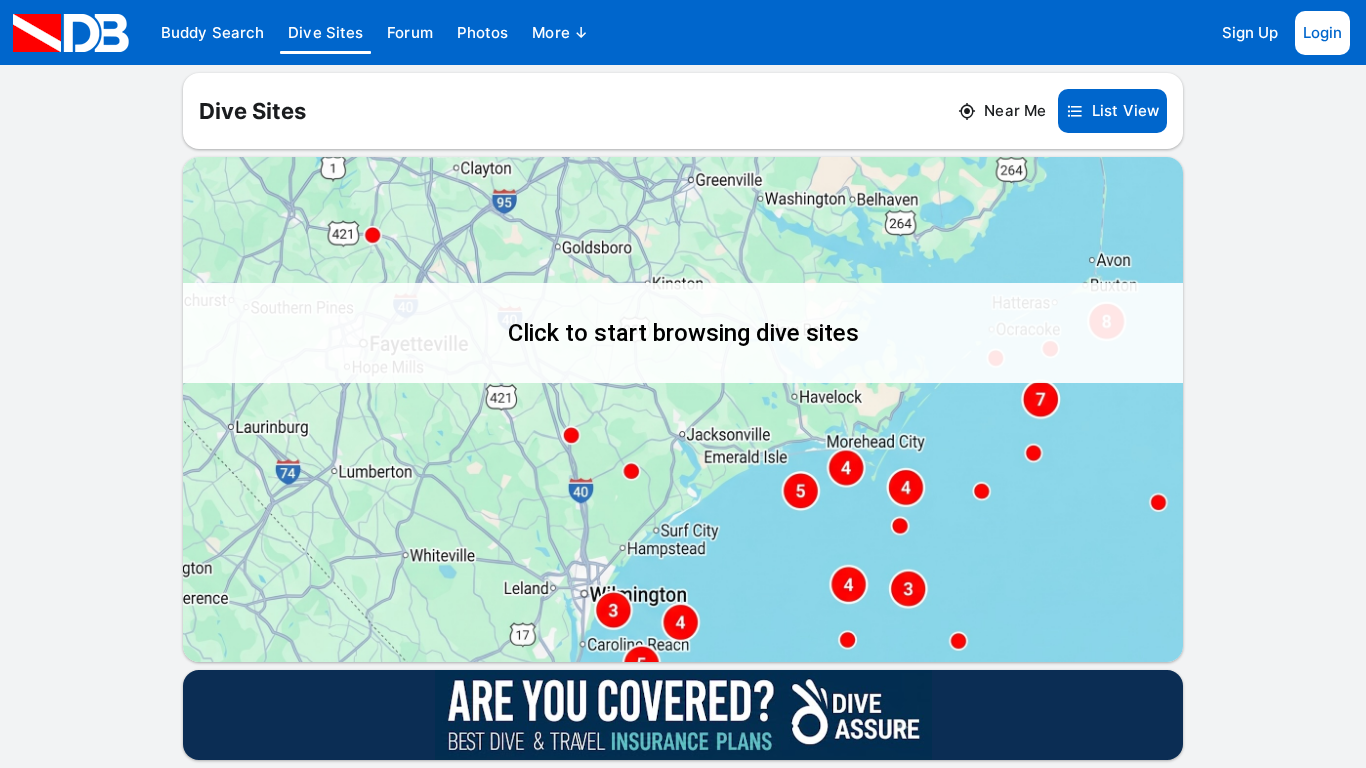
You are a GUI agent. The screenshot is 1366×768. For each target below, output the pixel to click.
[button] (212, 33)
